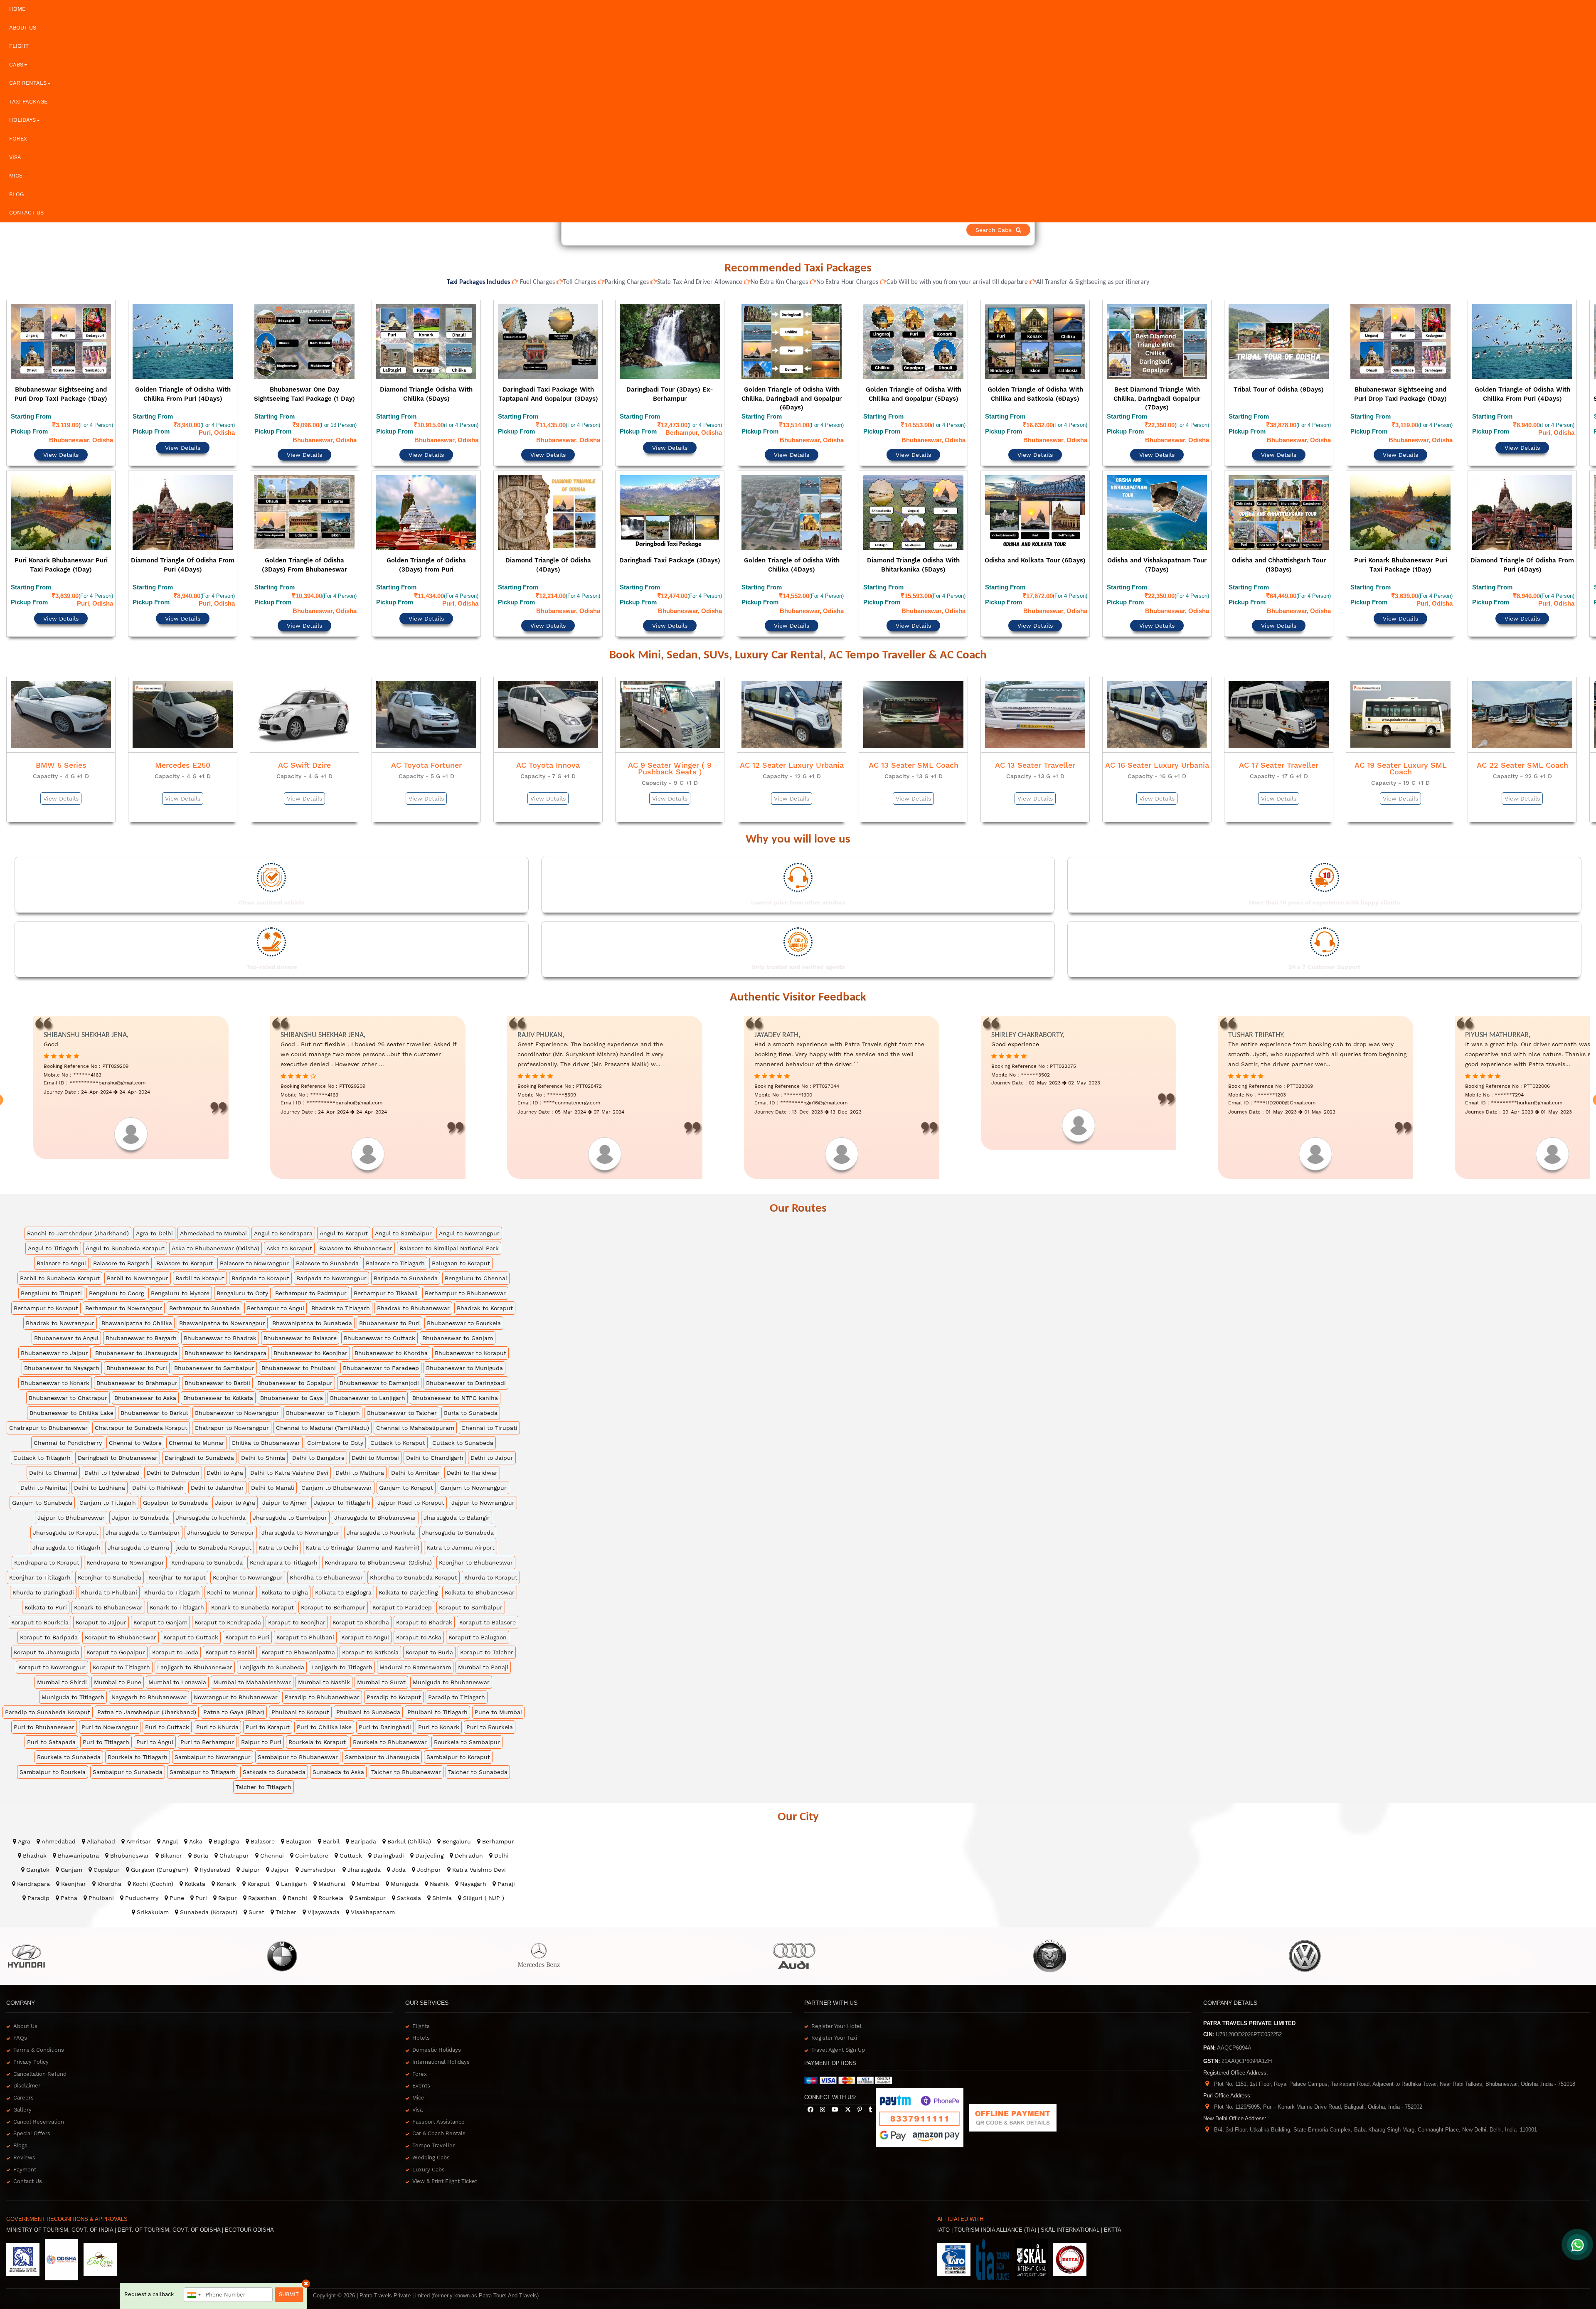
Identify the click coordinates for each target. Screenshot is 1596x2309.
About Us (23, 28)
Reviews (24, 2123)
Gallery (22, 2075)
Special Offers (32, 2098)
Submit (289, 2294)
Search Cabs (1538, 230)
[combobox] (194, 2295)
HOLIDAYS (22, 120)
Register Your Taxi (834, 2003)
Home (17, 9)
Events (421, 2051)
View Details (61, 432)
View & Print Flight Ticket (445, 2146)
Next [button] (1589, 450)
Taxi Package (28, 102)
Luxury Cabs (429, 2135)
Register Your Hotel (836, 1991)
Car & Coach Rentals (439, 2098)
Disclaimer (27, 2051)
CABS (16, 65)
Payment (25, 2135)
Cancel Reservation (39, 2087)
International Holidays (441, 2027)
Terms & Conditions (39, 2015)
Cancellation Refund (40, 2039)
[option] (61, 448)
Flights (421, 1991)
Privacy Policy (31, 2027)
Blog (16, 194)
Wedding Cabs (431, 2123)
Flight (19, 46)
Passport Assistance (438, 2087)
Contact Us (26, 213)
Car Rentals (28, 83)
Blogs (20, 2111)
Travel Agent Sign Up (838, 2015)
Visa (15, 157)
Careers (23, 2063)
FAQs (20, 2003)
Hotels (421, 2003)
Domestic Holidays (437, 2015)
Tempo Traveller (433, 2111)
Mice (16, 176)
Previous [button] (7, 450)
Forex (18, 139)
